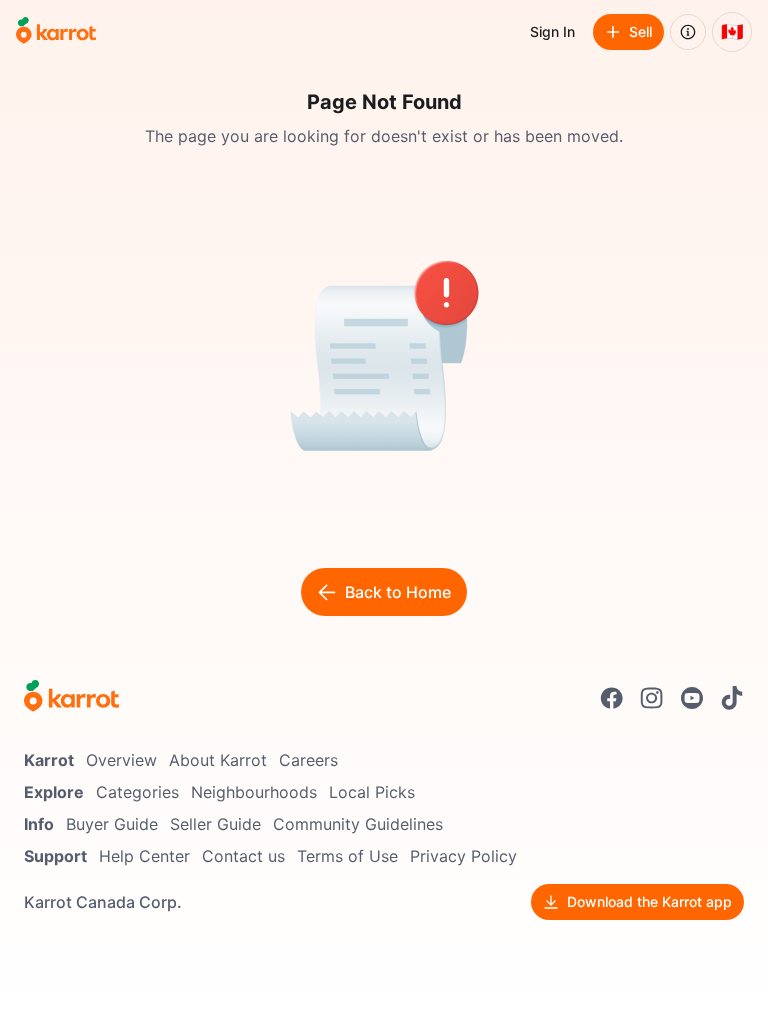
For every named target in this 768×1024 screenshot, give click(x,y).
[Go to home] (56, 32)
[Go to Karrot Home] (71, 698)
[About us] (688, 32)
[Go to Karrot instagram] (652, 698)
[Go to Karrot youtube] (692, 698)
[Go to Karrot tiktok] (732, 698)
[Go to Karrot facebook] (612, 698)
